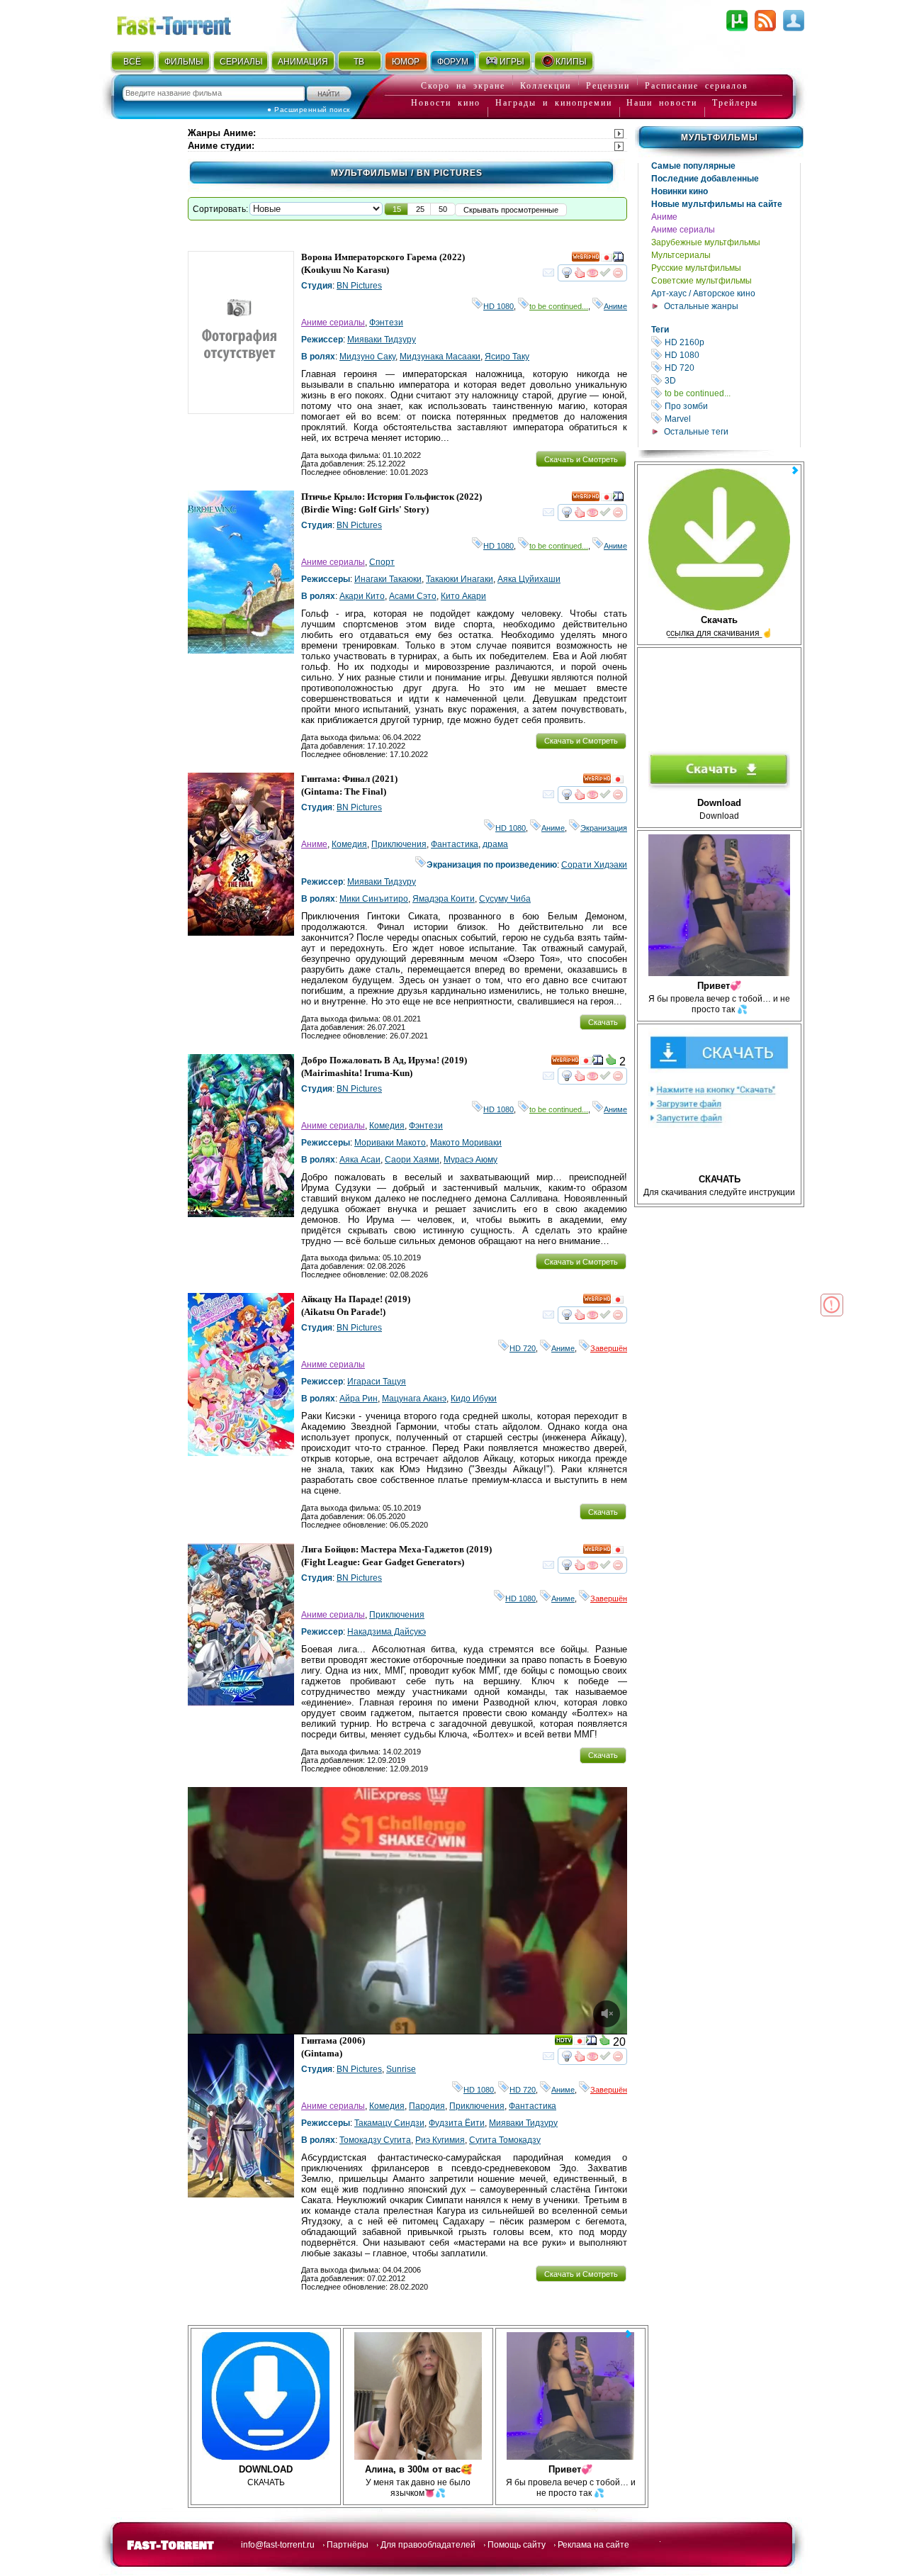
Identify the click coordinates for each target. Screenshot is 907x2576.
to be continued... (731, 393)
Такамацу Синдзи (389, 2123)
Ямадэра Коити (444, 899)
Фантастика (455, 844)
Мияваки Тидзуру (382, 340)
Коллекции (546, 86)
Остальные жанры (701, 306)
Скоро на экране (463, 86)
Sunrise (401, 2069)
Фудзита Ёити (457, 2123)
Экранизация (604, 828)
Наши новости (662, 103)
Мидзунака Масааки (440, 357)
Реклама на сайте (593, 2545)
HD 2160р (731, 342)
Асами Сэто (413, 596)
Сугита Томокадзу (505, 2140)
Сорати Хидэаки (594, 865)
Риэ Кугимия (440, 2140)
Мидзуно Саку (367, 357)
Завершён (609, 1348)
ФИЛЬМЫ (184, 62)
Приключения (399, 844)
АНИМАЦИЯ (303, 62)
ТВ (359, 62)
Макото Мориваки (466, 1143)
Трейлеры (735, 103)
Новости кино (446, 103)
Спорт (382, 562)
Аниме (664, 217)
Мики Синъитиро (374, 899)
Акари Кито (362, 596)
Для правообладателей (428, 2545)
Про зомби (731, 406)
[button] (397, 209)
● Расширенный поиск (309, 110)
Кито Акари (463, 596)
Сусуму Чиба (505, 899)
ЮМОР (406, 62)
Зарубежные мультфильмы (706, 242)
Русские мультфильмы (696, 268)
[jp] (607, 259)
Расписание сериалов (697, 86)
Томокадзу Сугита (375, 2140)
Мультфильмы (720, 138)
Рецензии (608, 86)
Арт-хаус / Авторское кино (703, 293)
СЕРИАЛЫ (241, 62)
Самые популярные (693, 166)
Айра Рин (359, 1399)
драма (495, 844)
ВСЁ (132, 62)
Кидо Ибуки (474, 1399)
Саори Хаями (412, 1160)
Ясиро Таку (507, 357)
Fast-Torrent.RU (188, 23)
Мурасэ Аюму (471, 1160)
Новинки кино (680, 191)
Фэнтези (386, 323)
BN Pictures (359, 286)
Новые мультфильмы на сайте (717, 204)
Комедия (349, 844)
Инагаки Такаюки (388, 579)
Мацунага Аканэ (414, 1399)
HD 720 (731, 368)
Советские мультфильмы (702, 281)
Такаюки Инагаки (460, 579)
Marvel (731, 419)
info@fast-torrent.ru (278, 2545)
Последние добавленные (705, 179)
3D (731, 380)
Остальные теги (696, 432)
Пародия (427, 2106)
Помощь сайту (517, 2545)
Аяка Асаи (360, 1160)
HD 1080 (731, 355)
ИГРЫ (512, 62)
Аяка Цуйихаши (529, 579)
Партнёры (348, 2545)
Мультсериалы (681, 255)
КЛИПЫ (571, 62)
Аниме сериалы (683, 230)
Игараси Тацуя (377, 1382)
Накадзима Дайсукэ (387, 1632)
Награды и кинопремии (554, 103)
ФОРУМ (453, 62)
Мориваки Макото (390, 1143)
